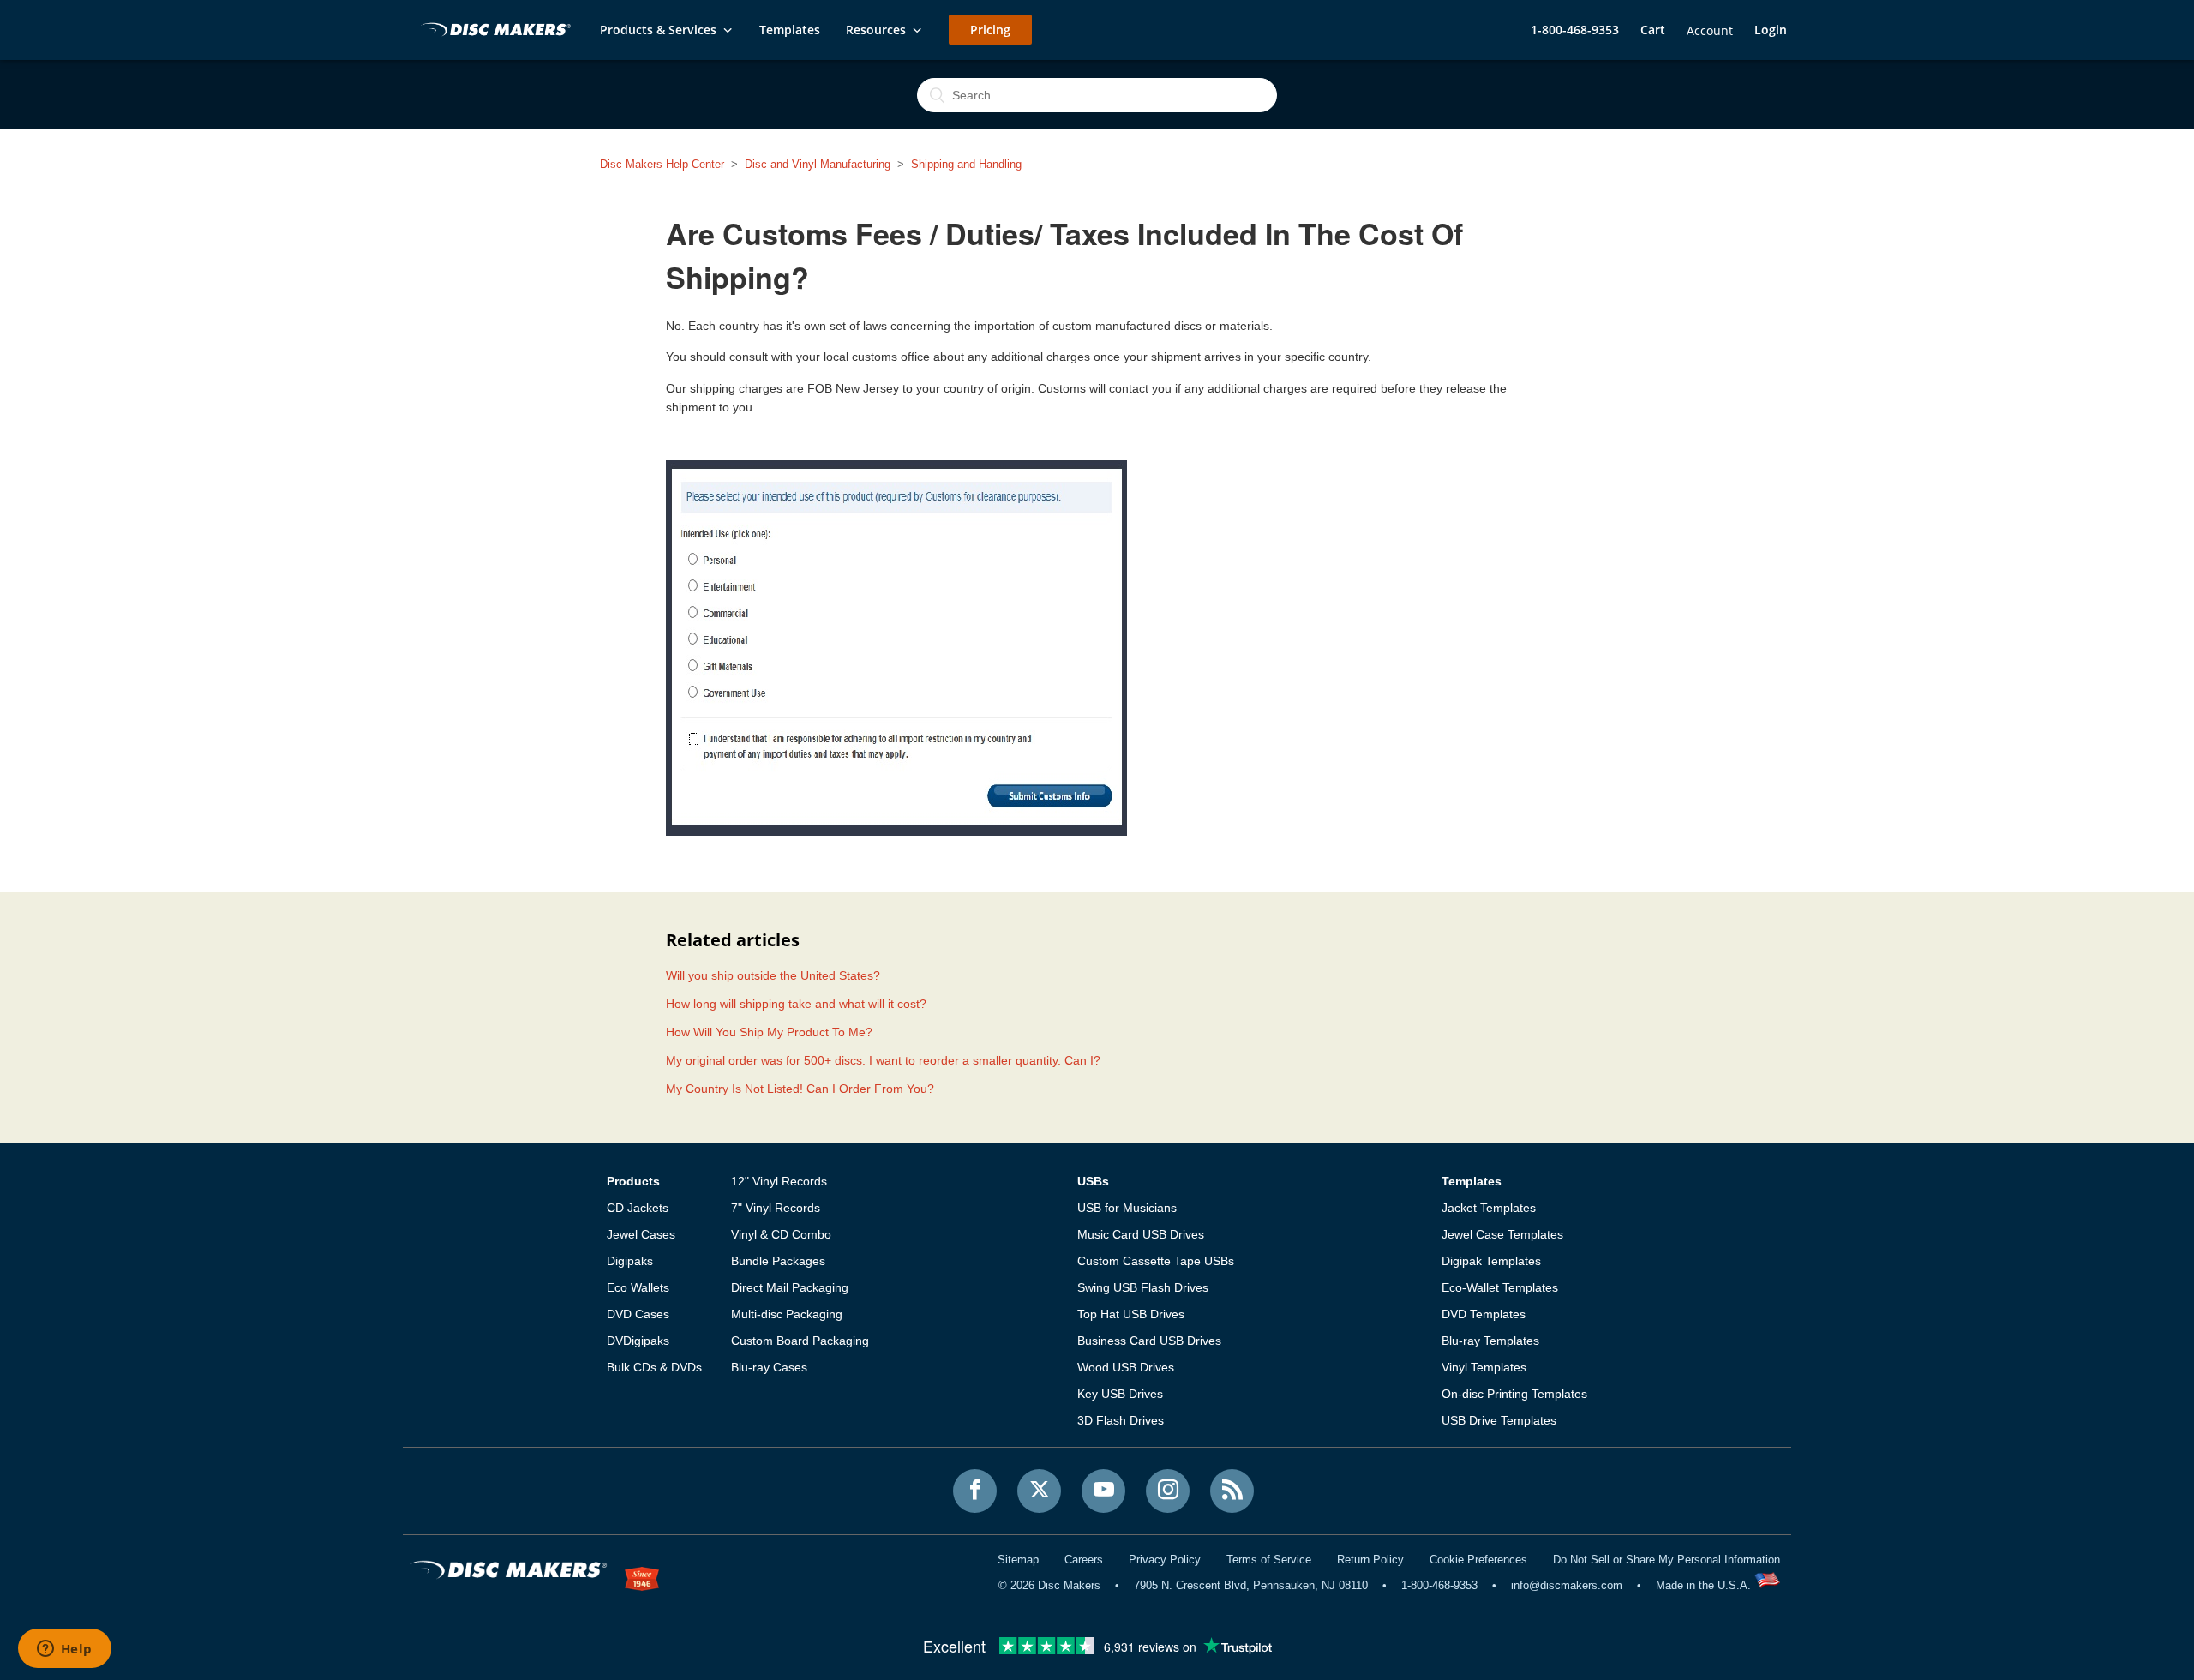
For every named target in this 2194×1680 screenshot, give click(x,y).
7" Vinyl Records (776, 1208)
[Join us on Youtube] (1103, 1491)
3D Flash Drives (1121, 1420)
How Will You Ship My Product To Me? (769, 1032)
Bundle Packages (778, 1261)
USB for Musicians (1127, 1208)
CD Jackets (638, 1208)
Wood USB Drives (1126, 1367)
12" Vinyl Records (779, 1181)
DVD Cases (638, 1314)
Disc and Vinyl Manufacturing (818, 164)
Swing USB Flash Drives (1143, 1287)
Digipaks (630, 1261)
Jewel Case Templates (1502, 1234)
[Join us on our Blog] (1232, 1491)
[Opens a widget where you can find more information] (64, 1650)
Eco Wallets (638, 1287)
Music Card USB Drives (1141, 1234)
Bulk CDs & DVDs (654, 1367)
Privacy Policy (1165, 1560)
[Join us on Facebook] (975, 1491)
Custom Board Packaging (800, 1341)
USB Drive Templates (1499, 1420)
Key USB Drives (1120, 1394)
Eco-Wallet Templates (1500, 1287)
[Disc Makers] (493, 31)
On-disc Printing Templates (1514, 1394)
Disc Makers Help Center (662, 164)
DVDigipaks (638, 1341)
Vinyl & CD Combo (781, 1234)
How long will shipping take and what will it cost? (796, 1004)
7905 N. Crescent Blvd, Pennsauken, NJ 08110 (1251, 1585)
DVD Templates (1484, 1314)
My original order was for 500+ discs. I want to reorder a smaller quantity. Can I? (883, 1060)
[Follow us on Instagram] (1168, 1491)
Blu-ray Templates (1490, 1341)
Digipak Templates (1491, 1261)
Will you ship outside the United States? (773, 975)
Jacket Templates (1489, 1208)
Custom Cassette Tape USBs (1156, 1261)
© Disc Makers (1049, 1585)
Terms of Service (1269, 1560)
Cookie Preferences (1478, 1560)
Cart (1653, 30)
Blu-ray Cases (769, 1367)
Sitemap (1018, 1560)
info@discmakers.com (1567, 1585)
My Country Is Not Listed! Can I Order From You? (800, 1089)
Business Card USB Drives (1149, 1341)
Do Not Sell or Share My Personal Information (1666, 1560)
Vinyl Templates (1484, 1367)
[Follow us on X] (1039, 1491)
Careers (1084, 1560)
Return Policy (1370, 1560)
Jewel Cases (641, 1234)
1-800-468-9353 (1575, 30)
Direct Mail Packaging (790, 1287)
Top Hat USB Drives (1131, 1314)
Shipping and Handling (966, 164)
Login (1771, 30)
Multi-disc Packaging (787, 1314)
